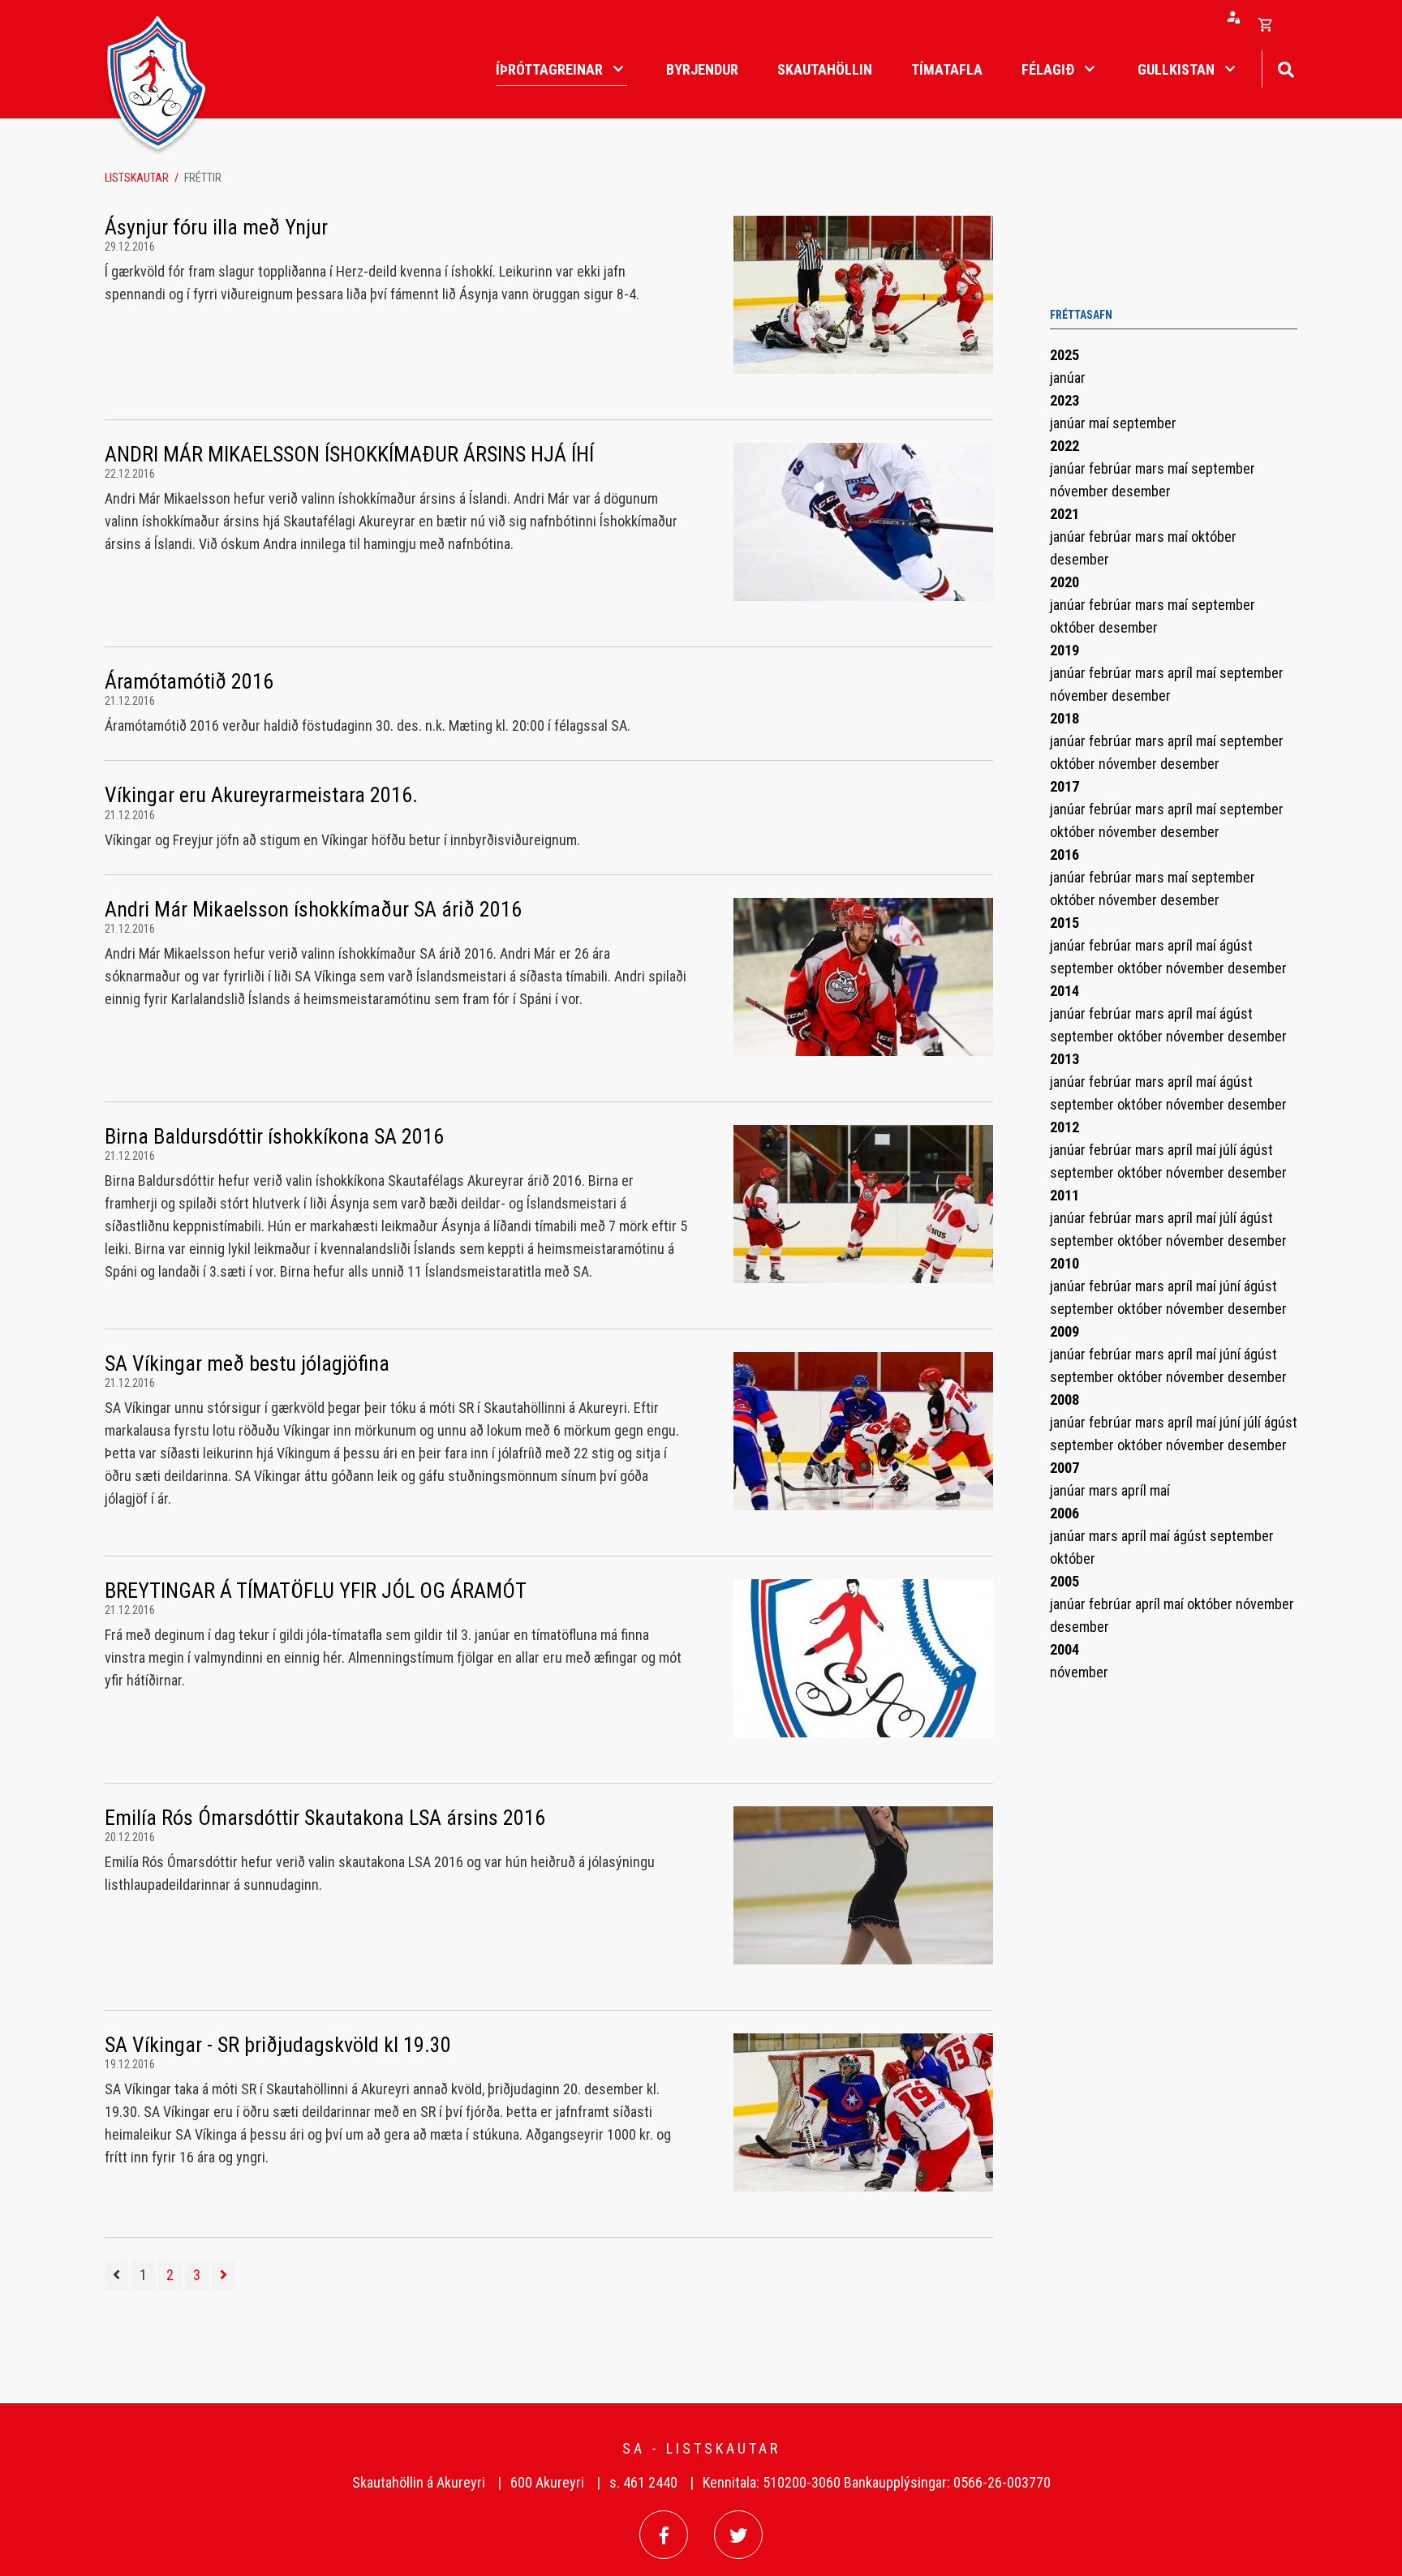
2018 (1064, 718)
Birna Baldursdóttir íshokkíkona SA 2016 (274, 1136)
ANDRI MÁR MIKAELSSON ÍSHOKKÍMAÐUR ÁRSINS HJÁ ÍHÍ (349, 454)
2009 (1064, 1331)
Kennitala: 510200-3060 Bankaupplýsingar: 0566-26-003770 (877, 2482)
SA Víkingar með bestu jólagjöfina (247, 1363)
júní (1232, 1286)
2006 (1064, 1513)
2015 (1064, 923)
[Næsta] (224, 2275)
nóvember (1081, 491)
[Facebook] (664, 2535)
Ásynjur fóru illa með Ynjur (216, 227)
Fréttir (203, 178)
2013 (1064, 1059)
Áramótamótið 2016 (189, 681)
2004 (1064, 1649)
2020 (1064, 582)
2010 (1064, 1263)
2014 (1064, 991)
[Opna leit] (1286, 68)
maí (1101, 423)
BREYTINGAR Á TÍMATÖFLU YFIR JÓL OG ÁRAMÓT (316, 1591)
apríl (1182, 673)
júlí (1230, 1150)
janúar (1068, 378)
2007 (1064, 1468)
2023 (1064, 400)
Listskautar (137, 178)
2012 (1064, 1127)
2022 (1064, 446)
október (1214, 537)
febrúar (1112, 468)
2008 (1064, 1400)
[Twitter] (738, 2535)
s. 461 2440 (643, 2482)
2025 (1064, 355)
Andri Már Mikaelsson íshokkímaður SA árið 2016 (313, 909)
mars (1151, 468)
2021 (1064, 514)
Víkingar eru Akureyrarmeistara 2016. (261, 795)
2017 (1064, 786)
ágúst (1236, 945)
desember (1141, 491)
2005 (1064, 1581)
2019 (1064, 650)
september (1144, 423)
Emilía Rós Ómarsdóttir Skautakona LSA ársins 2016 (325, 1818)
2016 (1064, 854)
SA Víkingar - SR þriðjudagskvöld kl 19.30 (278, 2045)
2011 (1064, 1195)
